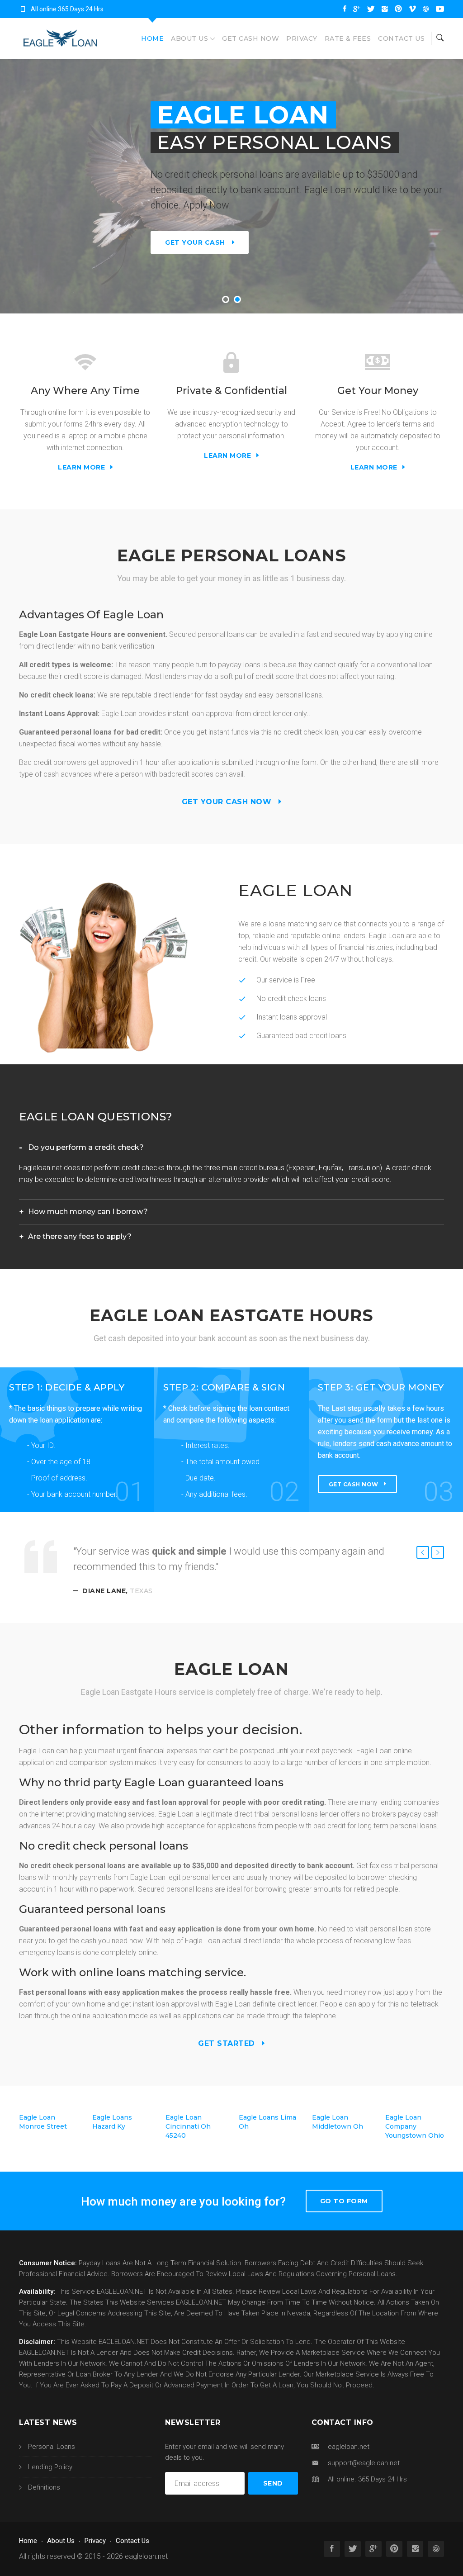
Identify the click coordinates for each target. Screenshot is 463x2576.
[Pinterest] (398, 9)
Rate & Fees (348, 38)
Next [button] (438, 1552)
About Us (189, 38)
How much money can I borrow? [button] (88, 1212)
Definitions (44, 2487)
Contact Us (401, 38)
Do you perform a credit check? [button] (86, 1147)
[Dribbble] (426, 9)
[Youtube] (440, 9)
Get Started (228, 2043)
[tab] (231, 1148)
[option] (231, 1570)
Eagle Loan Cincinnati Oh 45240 (188, 2126)
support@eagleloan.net (364, 2463)
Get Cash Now (250, 38)
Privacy (302, 38)
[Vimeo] (412, 9)
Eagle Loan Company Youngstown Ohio (415, 2126)
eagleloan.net (146, 2556)
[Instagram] (385, 9)
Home (152, 38)
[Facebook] (345, 9)
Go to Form (344, 2201)
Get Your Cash (195, 242)
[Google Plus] (357, 9)
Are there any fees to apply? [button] (80, 1236)
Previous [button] (423, 1552)
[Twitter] (371, 9)
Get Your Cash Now (228, 802)
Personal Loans (52, 2447)
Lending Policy (50, 2467)
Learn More (83, 467)
